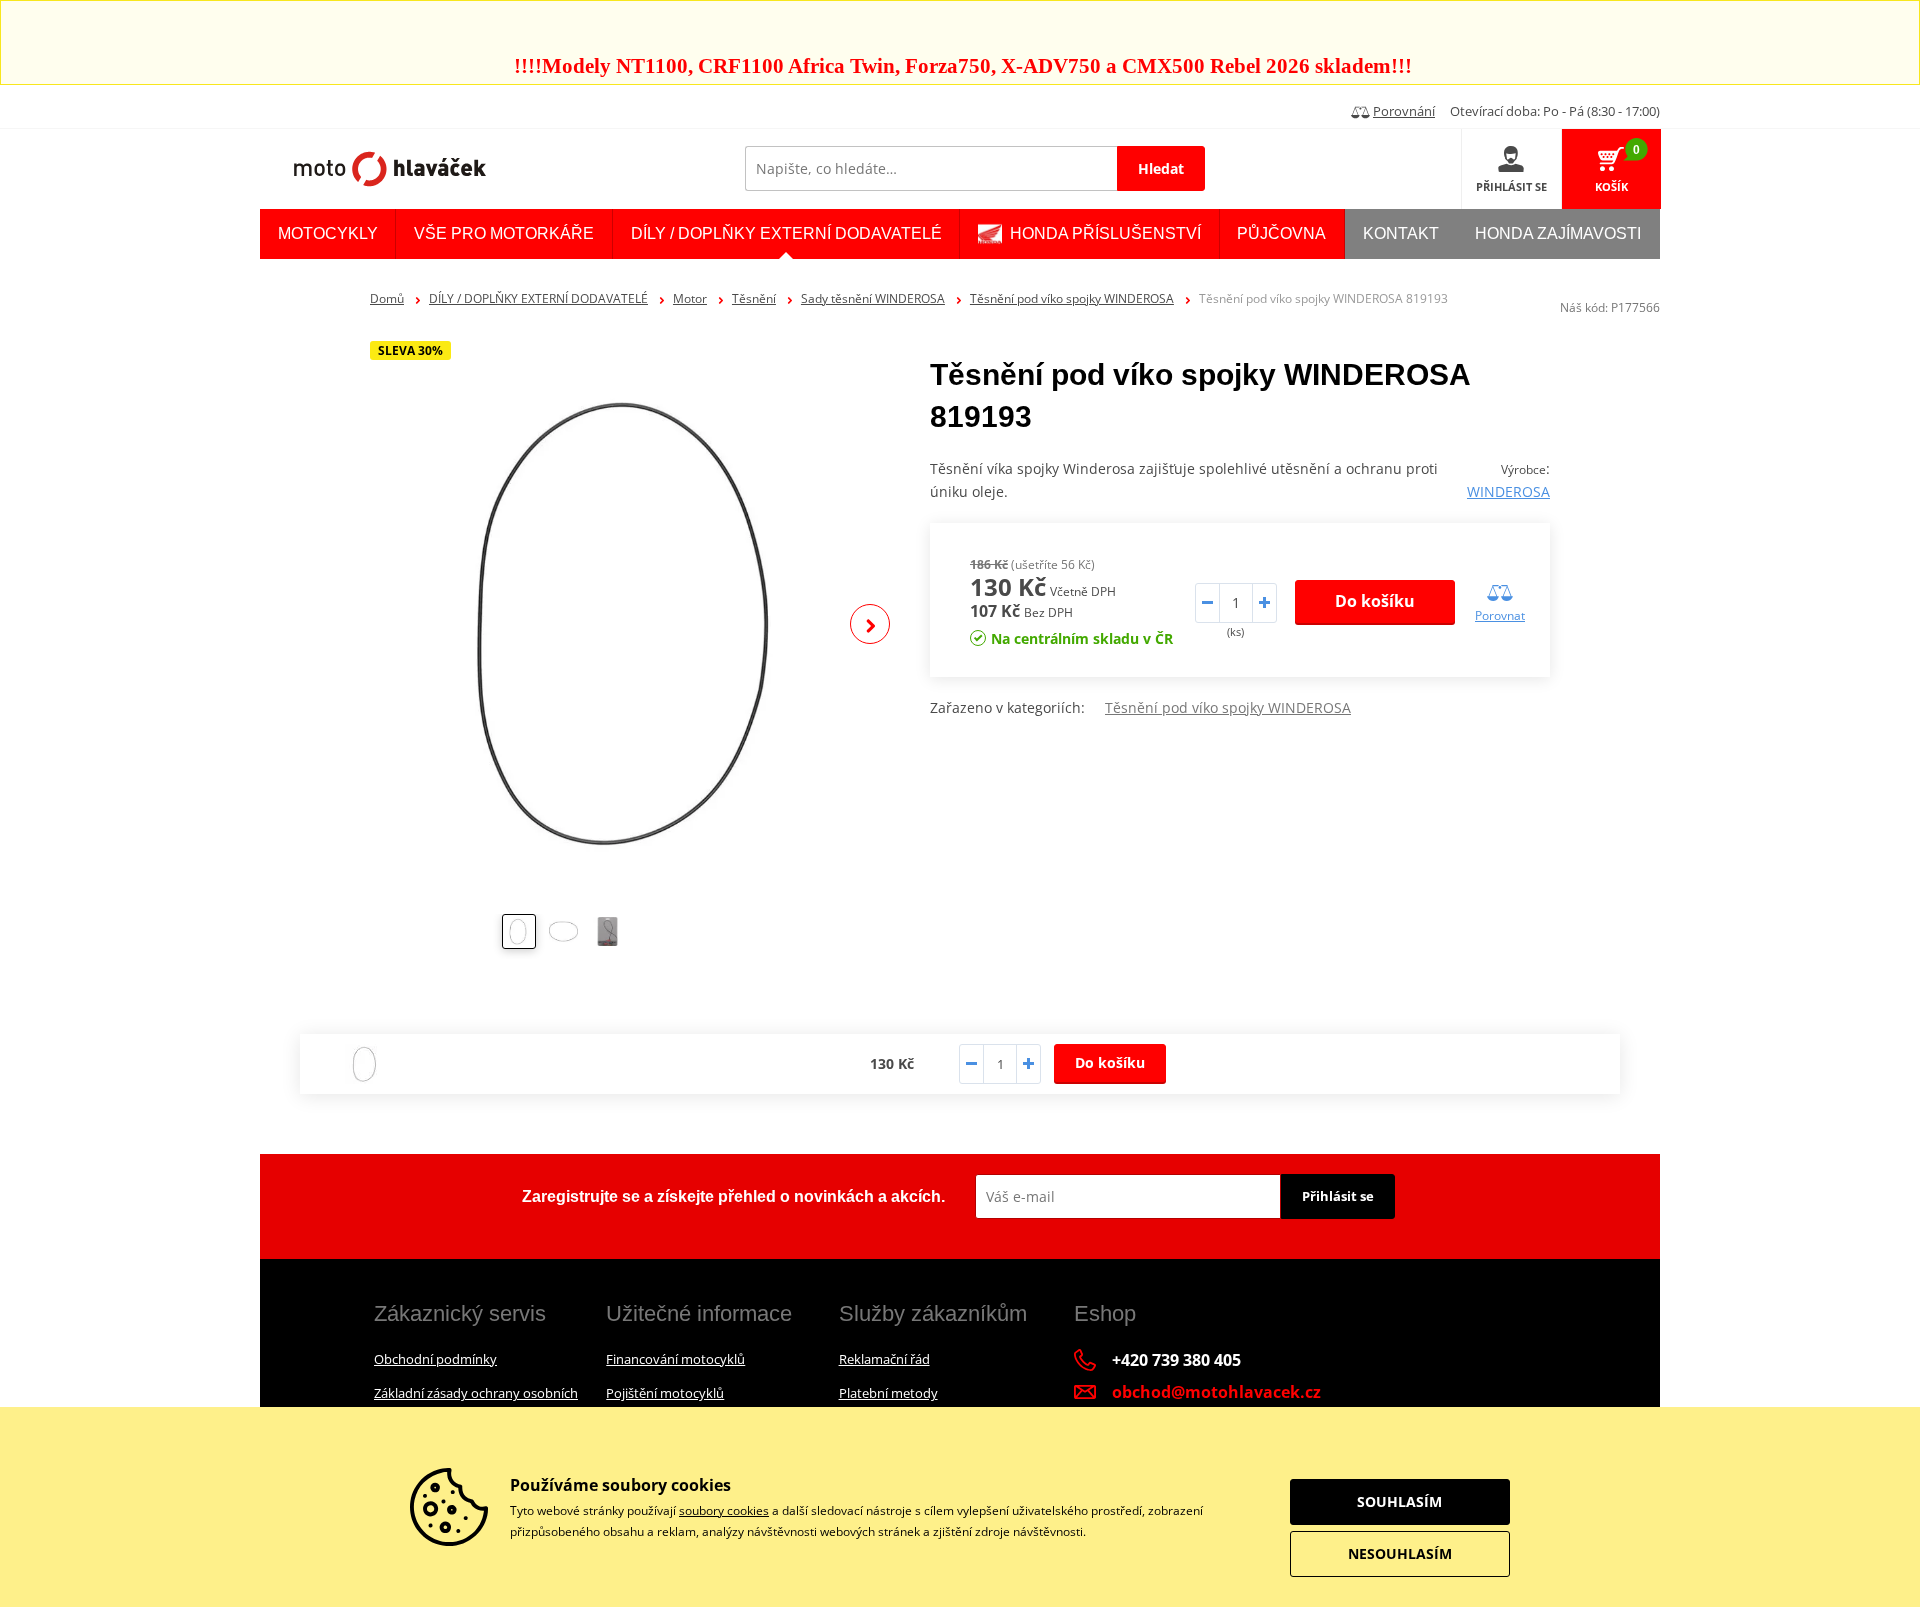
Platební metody (888, 1393)
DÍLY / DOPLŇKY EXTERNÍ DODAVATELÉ (538, 298)
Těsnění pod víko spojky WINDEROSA (1072, 298)
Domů (387, 298)
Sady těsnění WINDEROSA (873, 298)
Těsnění (754, 298)
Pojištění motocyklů (665, 1393)
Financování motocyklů (675, 1359)
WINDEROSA (1508, 491)
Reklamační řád (884, 1359)
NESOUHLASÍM (1400, 1553)
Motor (690, 298)
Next (870, 624)
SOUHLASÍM (1399, 1501)
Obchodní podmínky (435, 1359)
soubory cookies (724, 1510)
